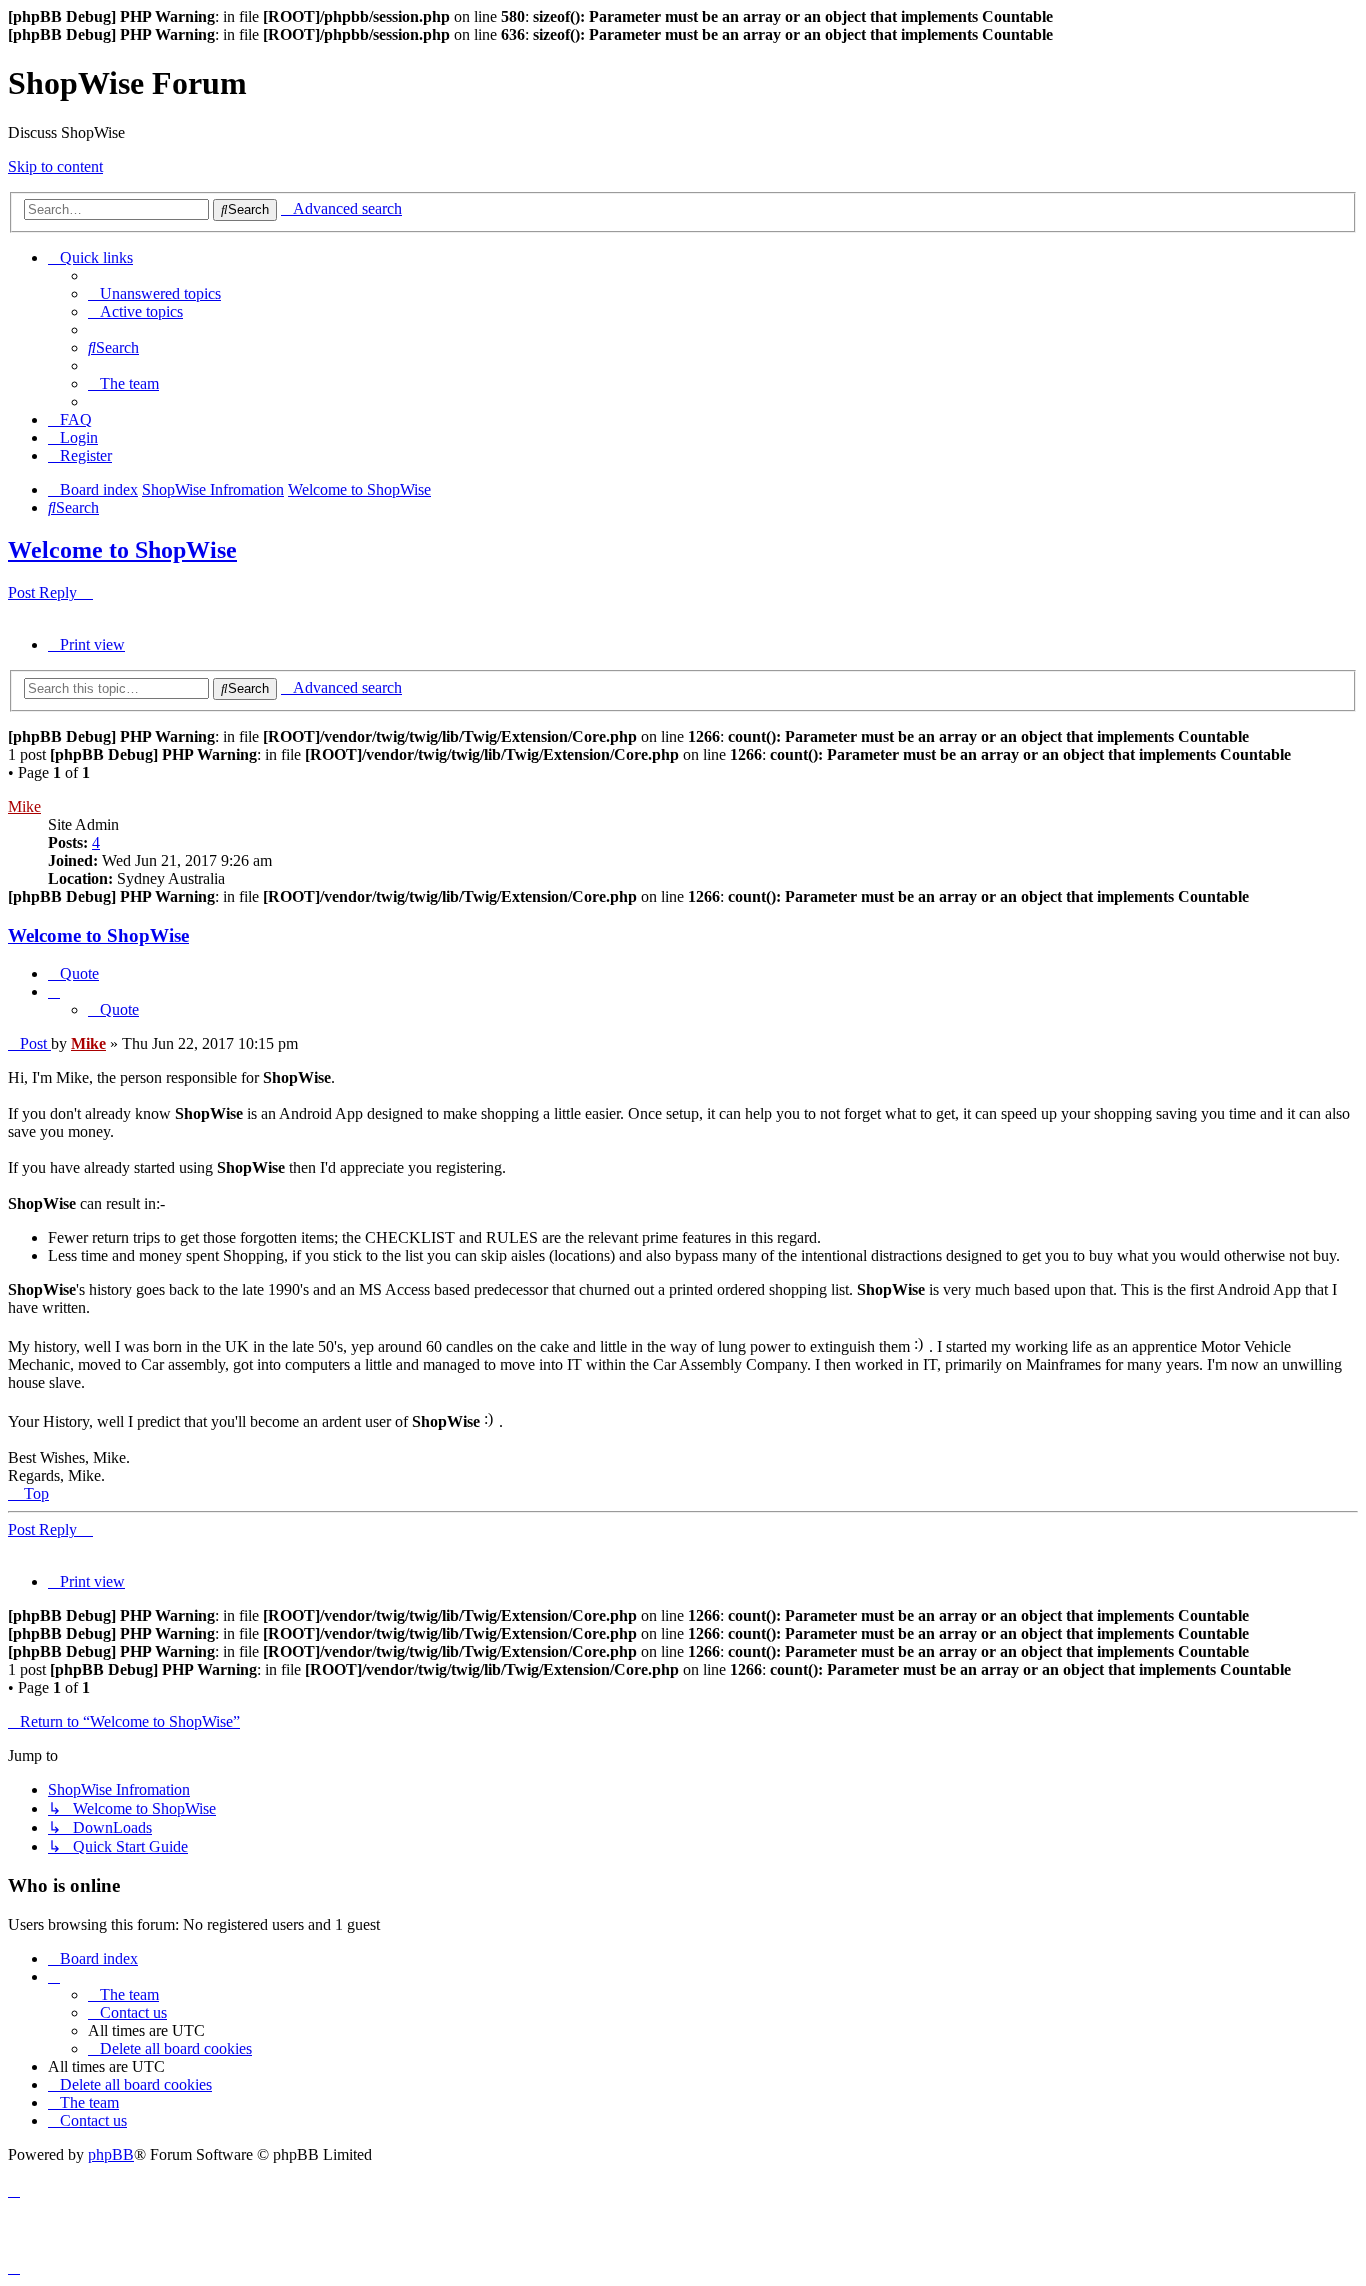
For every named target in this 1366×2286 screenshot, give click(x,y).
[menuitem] (154, 293)
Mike (24, 806)
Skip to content (55, 166)
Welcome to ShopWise (122, 550)
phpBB (111, 2154)
